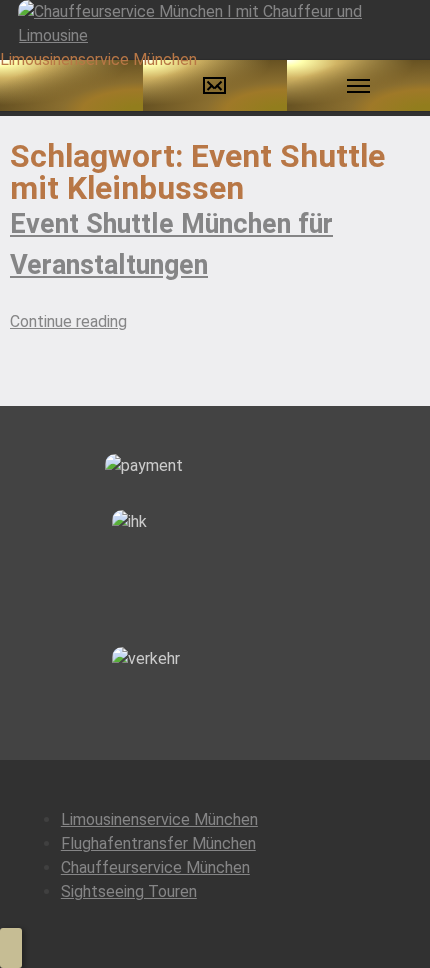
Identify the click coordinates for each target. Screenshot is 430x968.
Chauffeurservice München (155, 867)
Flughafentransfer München (158, 843)
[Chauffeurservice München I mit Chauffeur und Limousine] (215, 22)
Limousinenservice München (159, 819)
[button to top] (11, 948)
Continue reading (68, 321)
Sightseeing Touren (129, 891)
